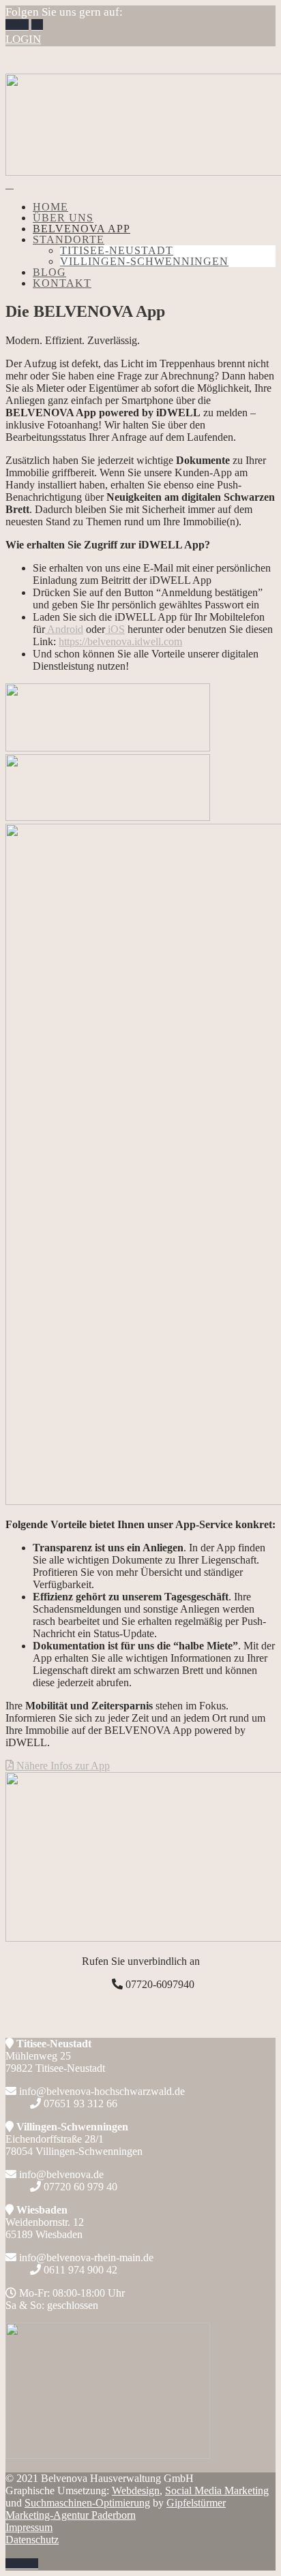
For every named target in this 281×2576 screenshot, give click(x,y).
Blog (49, 272)
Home (50, 207)
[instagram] (23, 25)
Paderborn (116, 2509)
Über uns (63, 218)
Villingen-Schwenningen (144, 261)
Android (64, 629)
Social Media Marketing (217, 2490)
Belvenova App (82, 229)
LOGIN (23, 39)
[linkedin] (37, 25)
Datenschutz (32, 2540)
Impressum (29, 2527)
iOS (115, 629)
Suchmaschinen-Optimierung (87, 2503)
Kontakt (62, 283)
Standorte (69, 239)
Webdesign (136, 2490)
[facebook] (11, 25)
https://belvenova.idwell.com (120, 641)
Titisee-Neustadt (117, 250)
